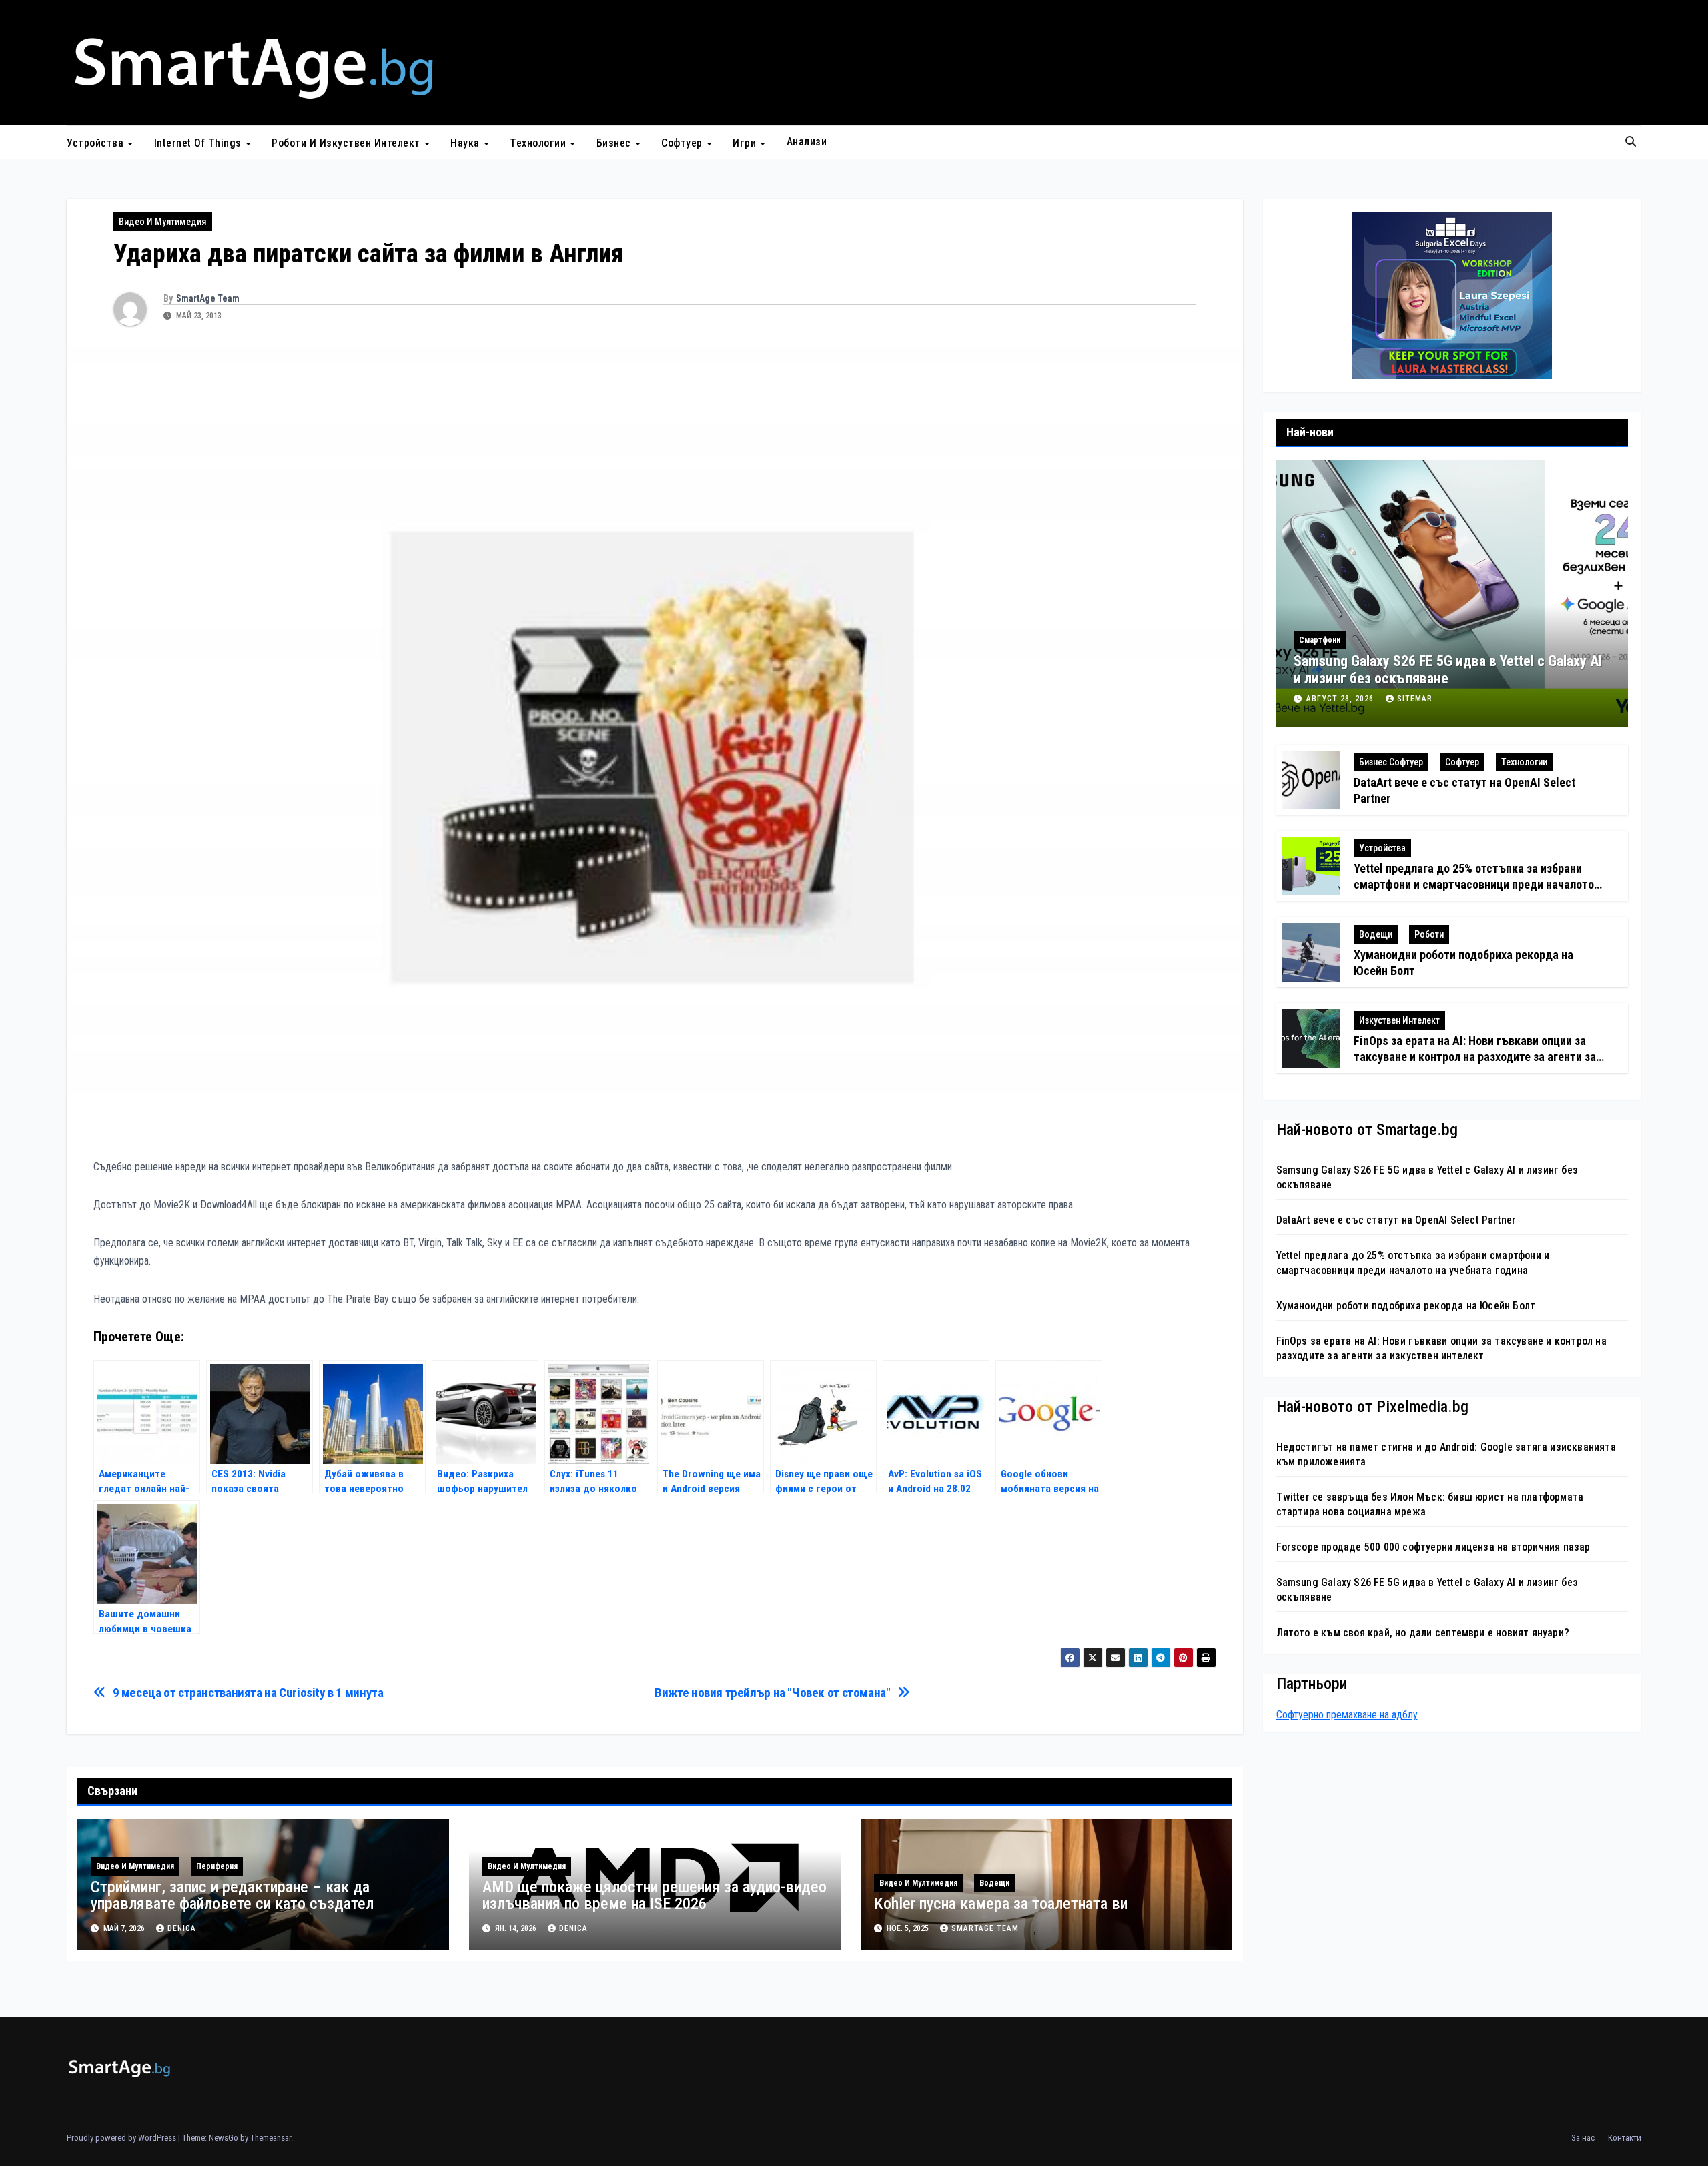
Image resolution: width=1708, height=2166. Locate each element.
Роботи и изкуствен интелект (347, 142)
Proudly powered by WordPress (122, 2138)
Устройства (97, 142)
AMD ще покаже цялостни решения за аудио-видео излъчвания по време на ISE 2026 (655, 1895)
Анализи (807, 142)
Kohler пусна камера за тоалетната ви (1001, 1904)
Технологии (539, 142)
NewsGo (224, 2138)
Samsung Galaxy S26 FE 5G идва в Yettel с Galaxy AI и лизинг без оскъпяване (1448, 670)
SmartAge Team (208, 298)
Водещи (994, 1883)
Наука (466, 142)
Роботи (1429, 935)
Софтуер (683, 142)
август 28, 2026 (1341, 699)
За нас (1583, 2138)
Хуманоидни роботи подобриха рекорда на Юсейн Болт (1406, 1306)
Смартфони (1320, 640)
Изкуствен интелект (1399, 1021)
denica (182, 1928)
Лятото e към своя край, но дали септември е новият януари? (1423, 1633)
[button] (1631, 142)
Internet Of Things (199, 142)
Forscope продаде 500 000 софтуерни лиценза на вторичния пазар (1433, 1547)
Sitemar (1415, 699)
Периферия (217, 1866)
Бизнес (615, 142)
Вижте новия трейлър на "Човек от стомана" (772, 1693)
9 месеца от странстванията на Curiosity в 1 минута (248, 1693)
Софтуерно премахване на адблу (1347, 1715)
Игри (746, 142)
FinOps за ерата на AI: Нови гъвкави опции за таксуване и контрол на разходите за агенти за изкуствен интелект (1475, 1057)
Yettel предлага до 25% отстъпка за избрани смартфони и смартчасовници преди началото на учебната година (1474, 885)
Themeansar (271, 2138)
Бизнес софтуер (1391, 763)
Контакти (1625, 2138)
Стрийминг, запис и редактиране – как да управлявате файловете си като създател (234, 1895)
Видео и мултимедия (163, 222)
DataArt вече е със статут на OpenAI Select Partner (1396, 1220)
